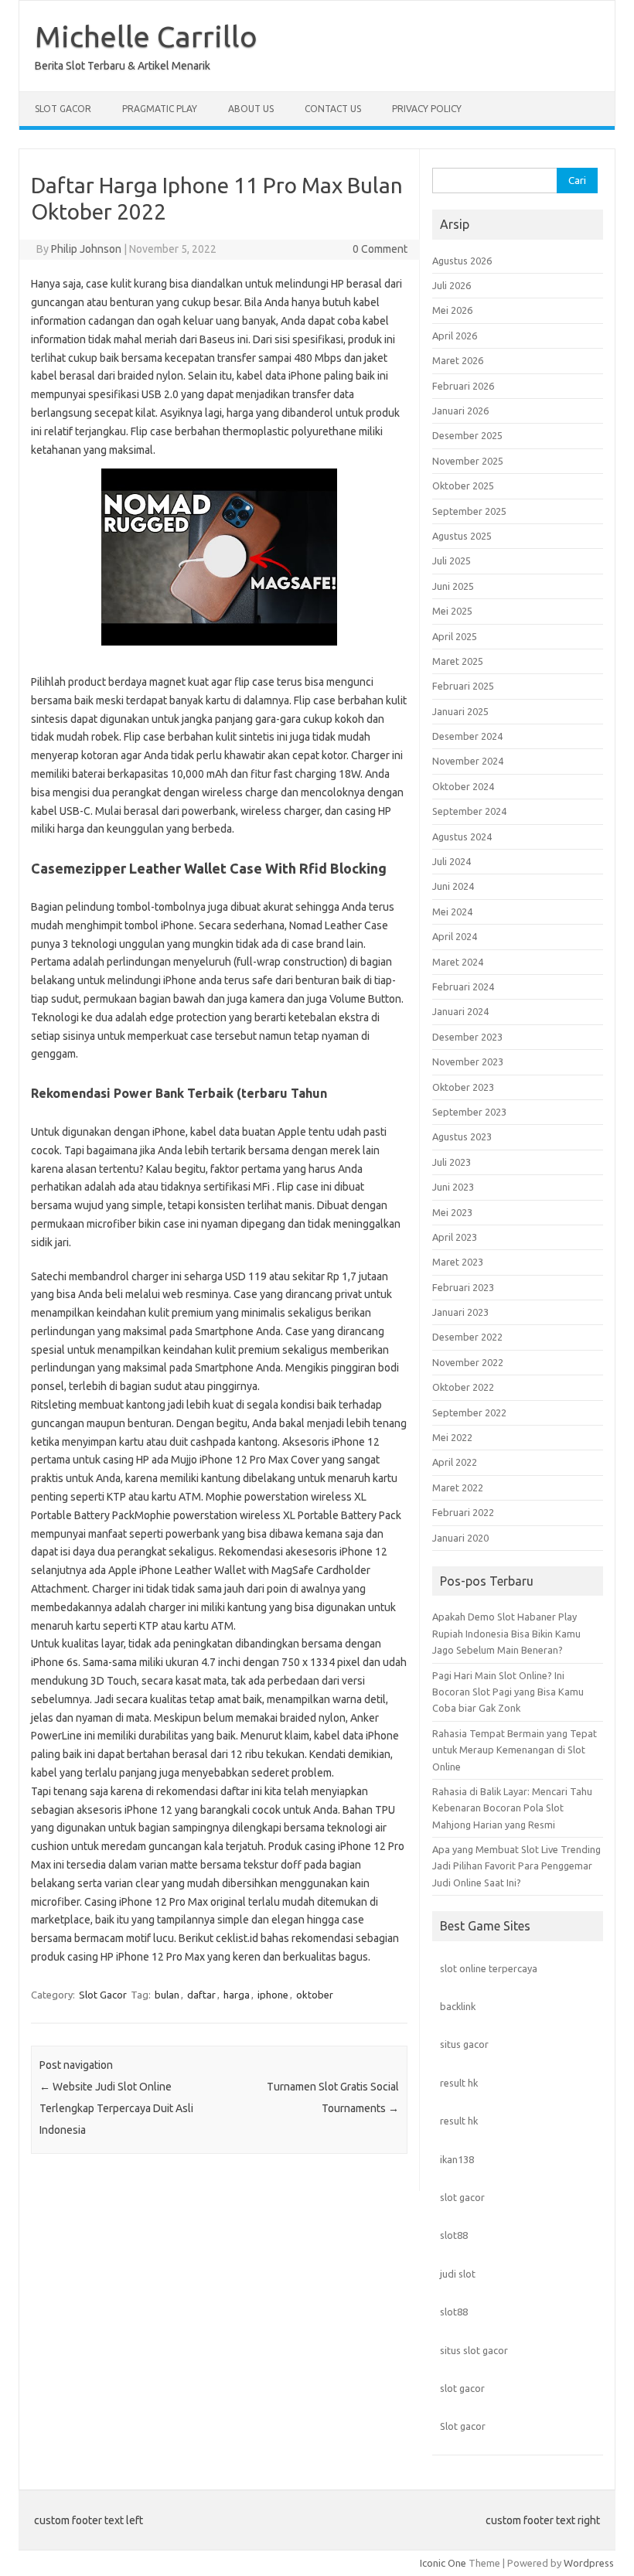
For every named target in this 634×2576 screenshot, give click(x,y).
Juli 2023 (452, 1162)
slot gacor (462, 2197)
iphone (273, 1995)
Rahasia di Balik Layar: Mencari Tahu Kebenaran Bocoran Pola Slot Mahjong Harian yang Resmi (512, 1808)
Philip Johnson (86, 249)
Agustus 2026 (462, 261)
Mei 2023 (452, 1212)
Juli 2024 (452, 861)
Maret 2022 (458, 1487)
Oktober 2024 (463, 786)
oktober (315, 1995)
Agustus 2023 (462, 1136)
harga (237, 1995)
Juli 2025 (452, 561)
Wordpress (589, 2563)
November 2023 (468, 1061)
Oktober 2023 (463, 1087)
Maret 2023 (458, 1262)
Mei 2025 (452, 611)
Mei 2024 (452, 911)
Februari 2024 (463, 986)
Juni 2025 (453, 586)
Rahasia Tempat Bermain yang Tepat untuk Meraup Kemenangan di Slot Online (515, 1750)
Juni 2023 (453, 1187)
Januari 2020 (460, 1538)
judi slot (458, 2274)
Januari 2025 (460, 711)
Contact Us (333, 109)
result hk (459, 2083)
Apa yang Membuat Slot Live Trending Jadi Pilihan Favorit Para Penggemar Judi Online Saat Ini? (516, 1866)
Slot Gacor (63, 109)
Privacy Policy (427, 109)
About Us (251, 109)
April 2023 (455, 1237)
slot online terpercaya (489, 1968)
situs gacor (464, 2044)
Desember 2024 (467, 736)
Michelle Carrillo (146, 36)
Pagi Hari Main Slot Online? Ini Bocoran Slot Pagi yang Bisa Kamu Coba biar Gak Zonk (508, 1692)
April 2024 (455, 936)
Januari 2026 (460, 411)
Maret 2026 (458, 360)
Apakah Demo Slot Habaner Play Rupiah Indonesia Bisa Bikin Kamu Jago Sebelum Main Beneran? (506, 1633)
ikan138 (457, 2159)
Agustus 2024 (462, 837)
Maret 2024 (458, 962)
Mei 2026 (452, 310)
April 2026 (455, 336)
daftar (201, 1995)
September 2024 (469, 811)
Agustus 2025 (462, 536)
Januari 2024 (460, 1011)
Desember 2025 (467, 435)
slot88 (454, 2235)
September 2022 (469, 1412)
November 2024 (468, 761)
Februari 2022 (463, 1512)
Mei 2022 (452, 1437)
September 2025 (469, 511)
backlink (458, 2006)
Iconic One (443, 2563)
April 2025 (455, 636)
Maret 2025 (458, 661)
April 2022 (455, 1462)
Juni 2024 (453, 886)
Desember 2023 (467, 1037)
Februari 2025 (463, 686)
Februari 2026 (463, 386)
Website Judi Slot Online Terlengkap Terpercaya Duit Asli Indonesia (116, 2108)
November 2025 (468, 461)
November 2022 (468, 1362)
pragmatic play (160, 109)
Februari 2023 (463, 1287)
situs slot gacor (474, 2350)
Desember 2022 (467, 1337)
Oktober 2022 (463, 1387)
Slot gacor (463, 2426)
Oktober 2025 (463, 486)
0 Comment (380, 249)
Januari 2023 (460, 1312)
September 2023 (469, 1112)
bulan (167, 1995)
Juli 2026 (452, 285)
